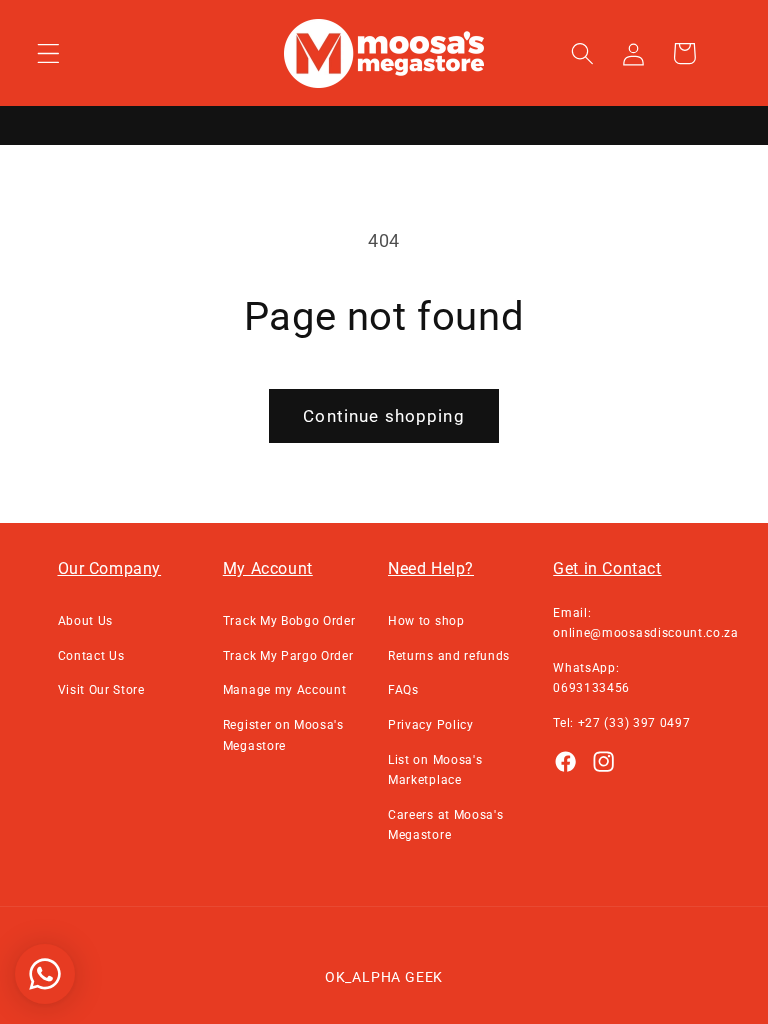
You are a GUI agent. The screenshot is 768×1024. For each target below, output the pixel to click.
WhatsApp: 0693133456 (591, 678)
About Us (86, 621)
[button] (48, 53)
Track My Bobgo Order (289, 621)
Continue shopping (384, 416)
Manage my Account (285, 690)
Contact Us (91, 656)
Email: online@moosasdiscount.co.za (646, 623)
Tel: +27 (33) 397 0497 (621, 723)
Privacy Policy (431, 725)
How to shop (426, 621)
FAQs (403, 690)
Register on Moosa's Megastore (283, 735)
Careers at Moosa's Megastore (445, 825)
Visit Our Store (101, 690)
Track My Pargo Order (288, 656)
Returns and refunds (449, 656)
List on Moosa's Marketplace (435, 770)
